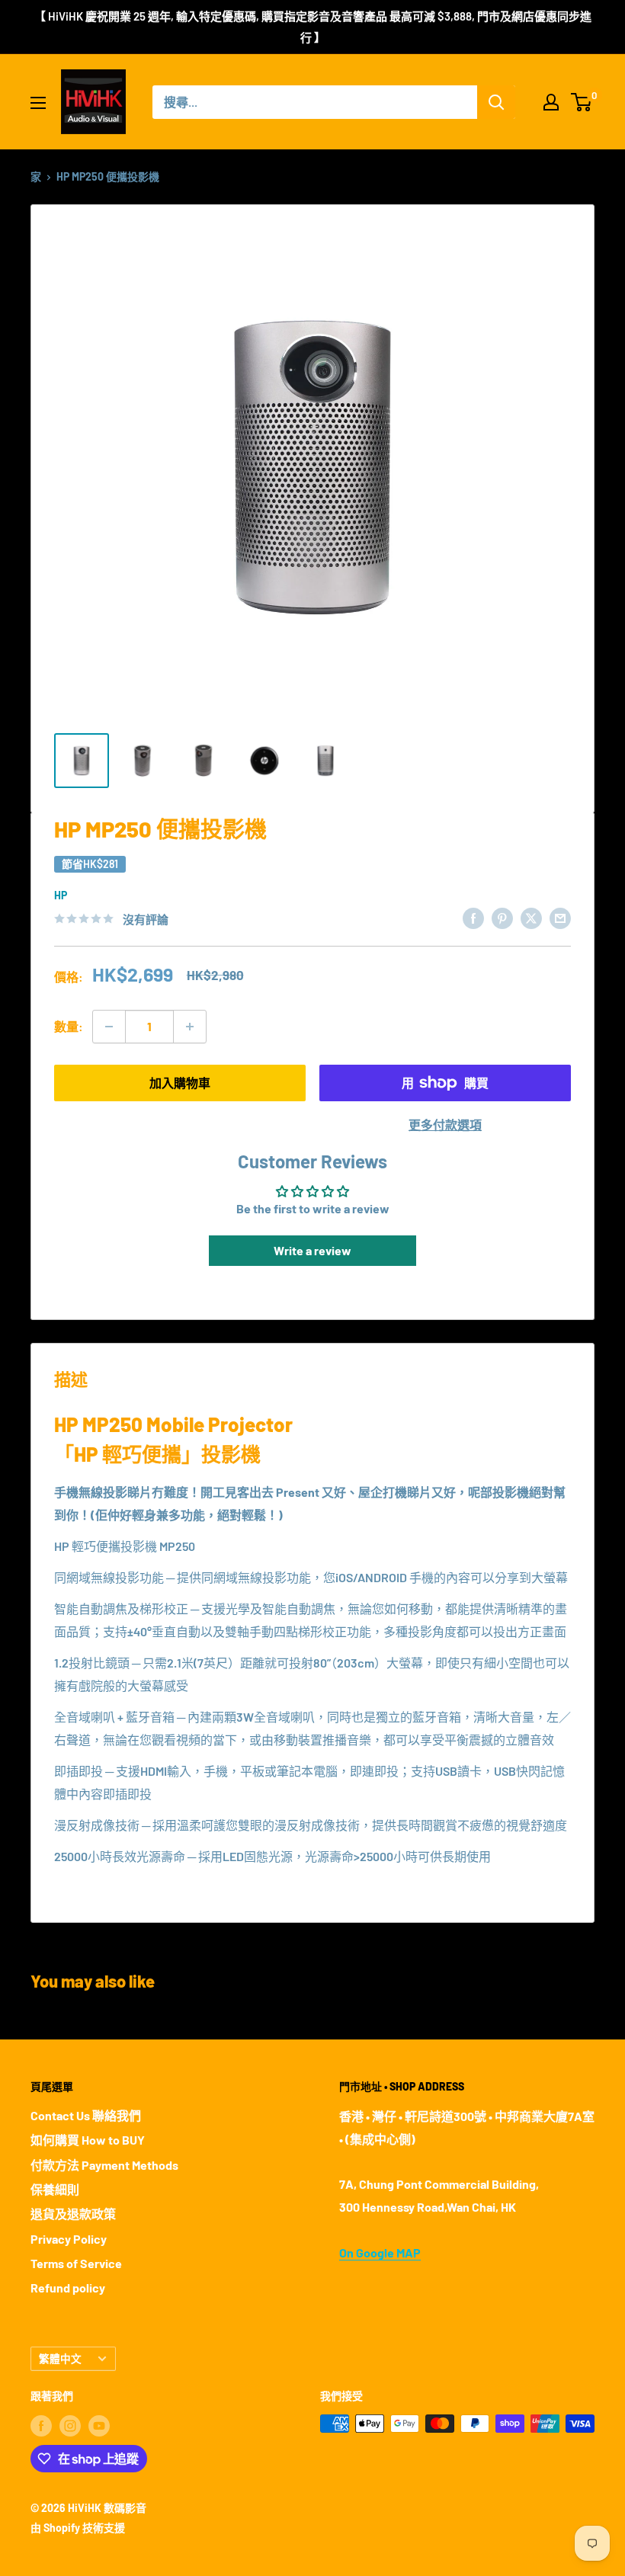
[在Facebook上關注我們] (41, 2425)
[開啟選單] (38, 103)
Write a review (312, 1250)
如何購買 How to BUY (88, 2140)
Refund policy (68, 2288)
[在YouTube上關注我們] (99, 2425)
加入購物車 (180, 1083)
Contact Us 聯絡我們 (86, 2115)
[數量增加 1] (190, 1027)
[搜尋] (496, 102)
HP (61, 895)
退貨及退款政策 (73, 2214)
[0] (582, 102)
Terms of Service (76, 2263)
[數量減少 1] (109, 1027)
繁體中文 (60, 2358)
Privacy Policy (69, 2239)
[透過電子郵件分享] (560, 917)
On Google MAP (380, 2252)
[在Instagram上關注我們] (70, 2425)
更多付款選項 (445, 1125)
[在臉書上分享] (473, 917)
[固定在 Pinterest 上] (502, 917)
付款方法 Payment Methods (104, 2165)
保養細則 (55, 2189)
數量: (69, 1026)
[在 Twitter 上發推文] (531, 917)
